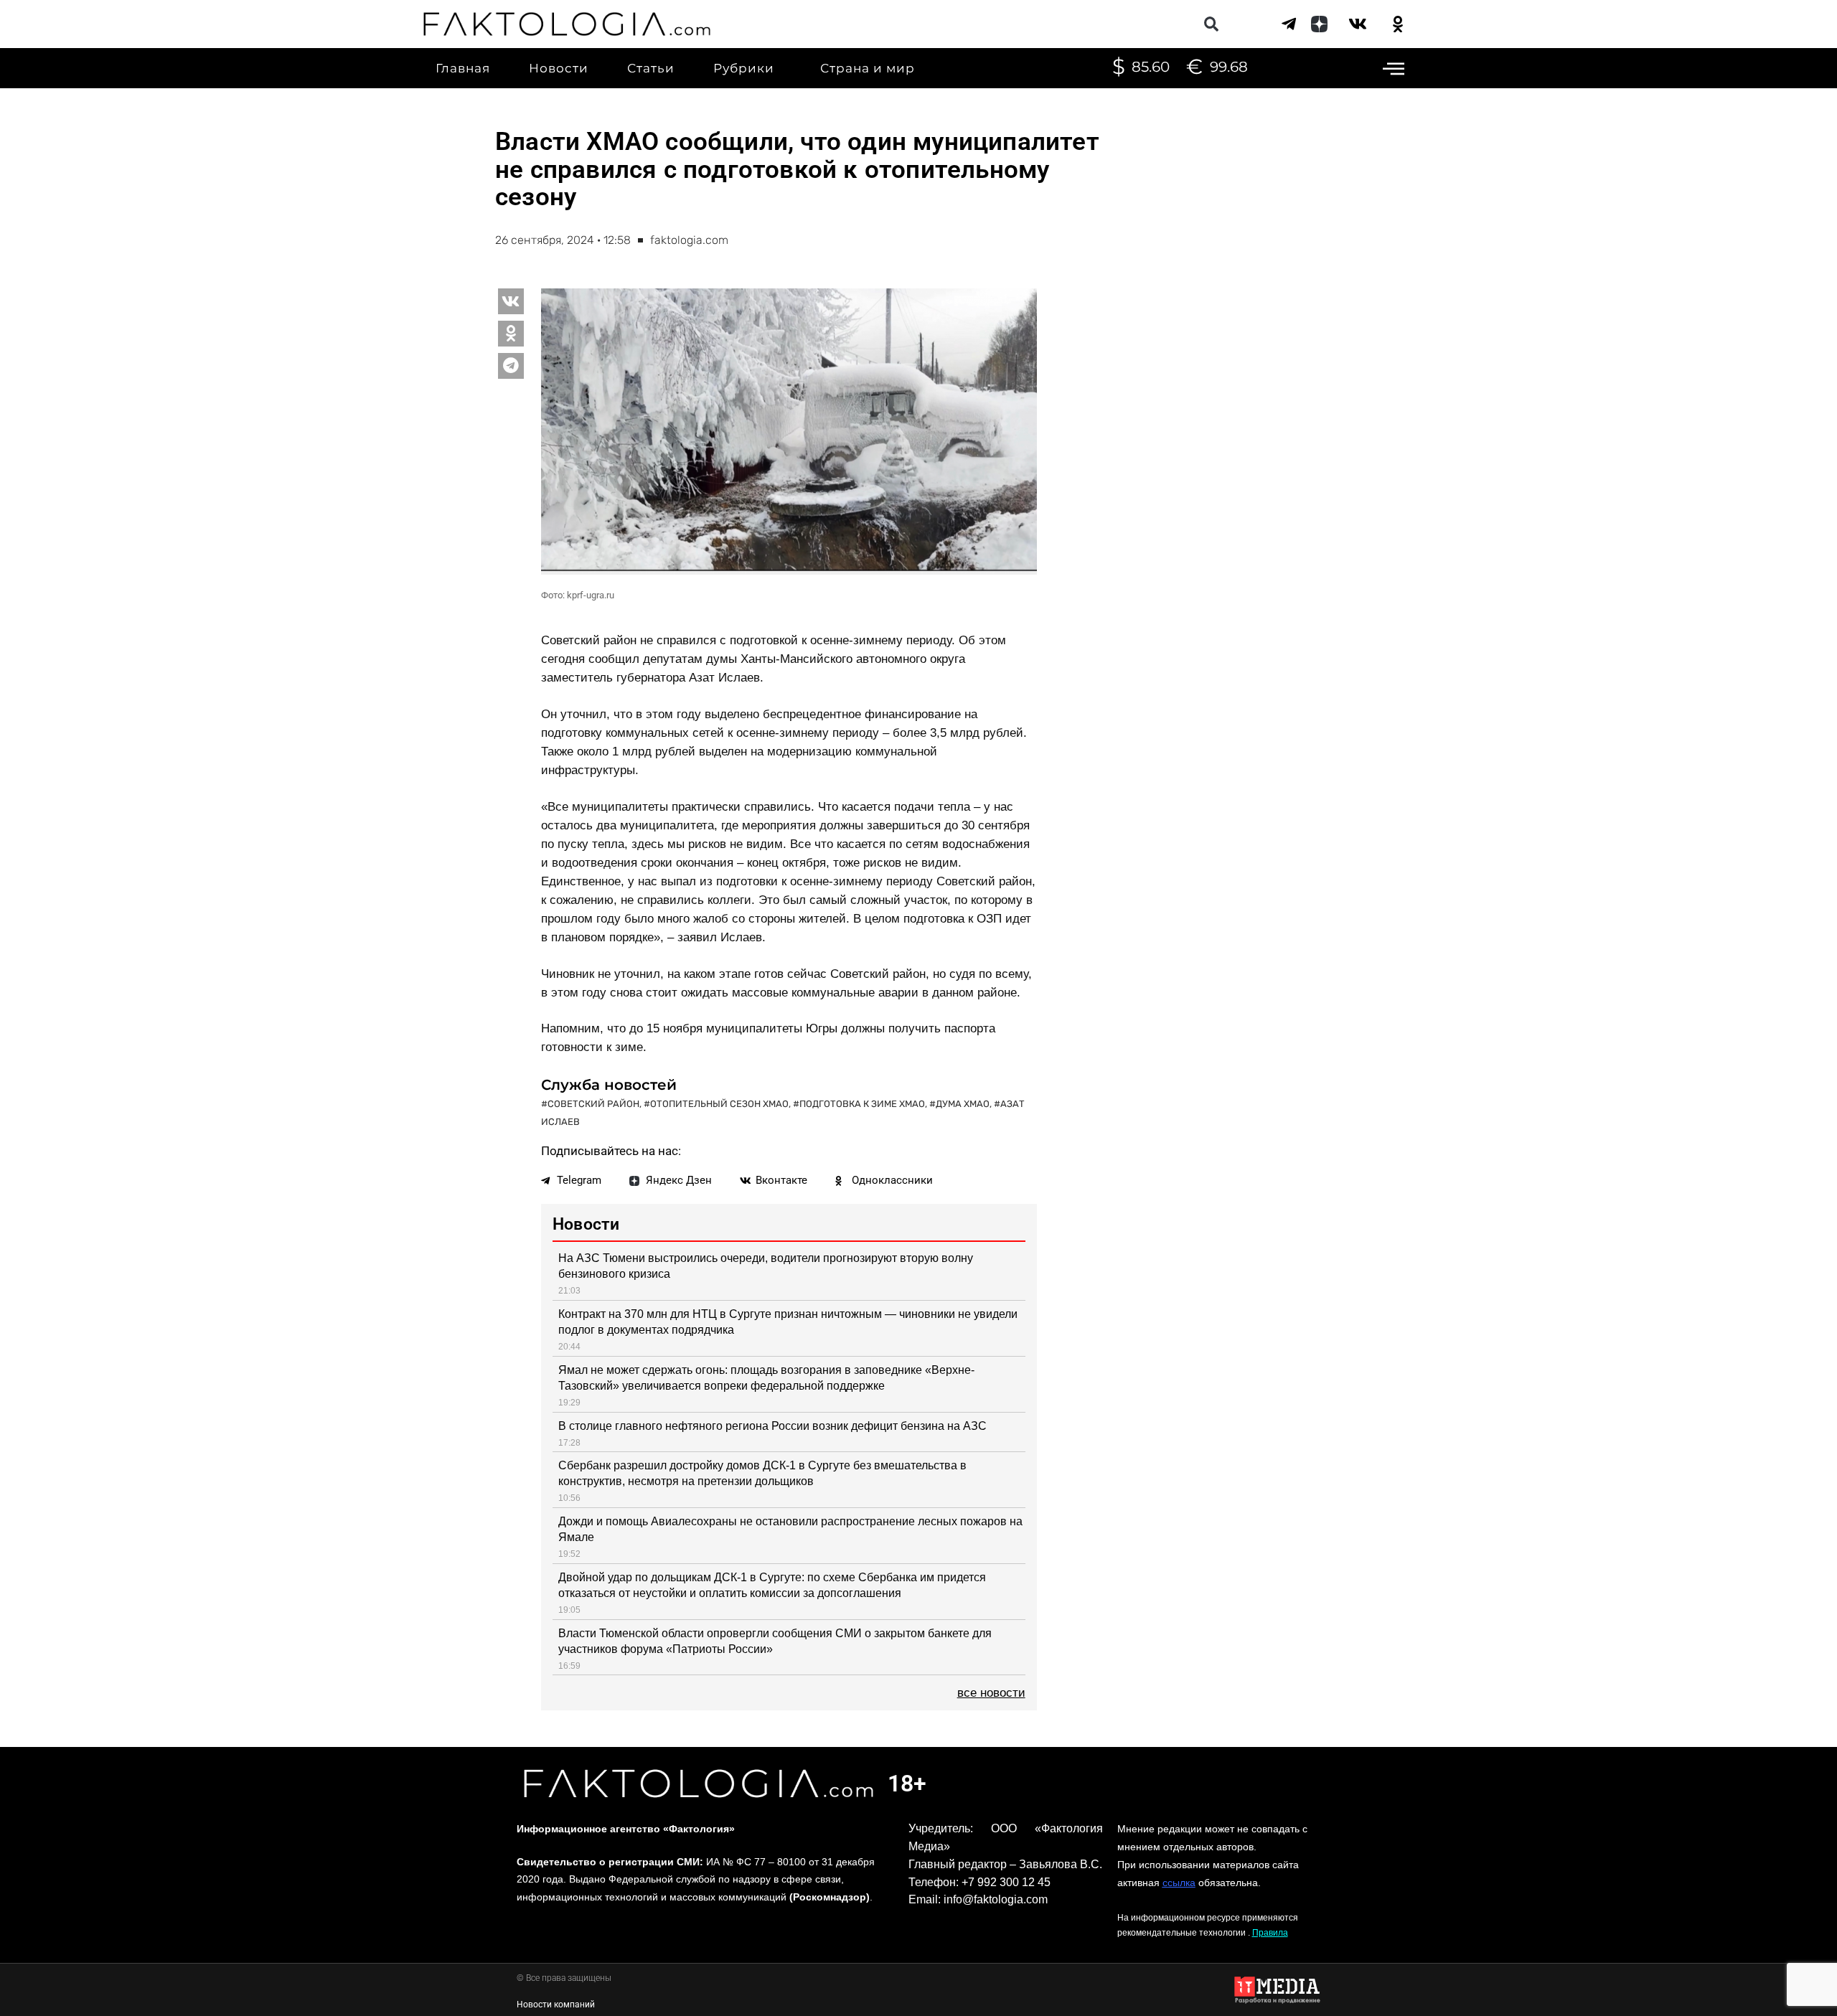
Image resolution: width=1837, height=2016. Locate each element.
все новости (991, 1693)
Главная (463, 68)
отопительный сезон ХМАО (719, 1104)
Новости (559, 68)
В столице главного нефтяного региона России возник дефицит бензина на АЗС (772, 1426)
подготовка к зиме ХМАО (862, 1104)
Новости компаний (556, 2005)
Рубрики (744, 68)
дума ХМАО (963, 1104)
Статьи (651, 68)
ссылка (1179, 1883)
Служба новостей (609, 1085)
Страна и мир (868, 68)
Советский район (593, 1104)
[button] (1211, 24)
